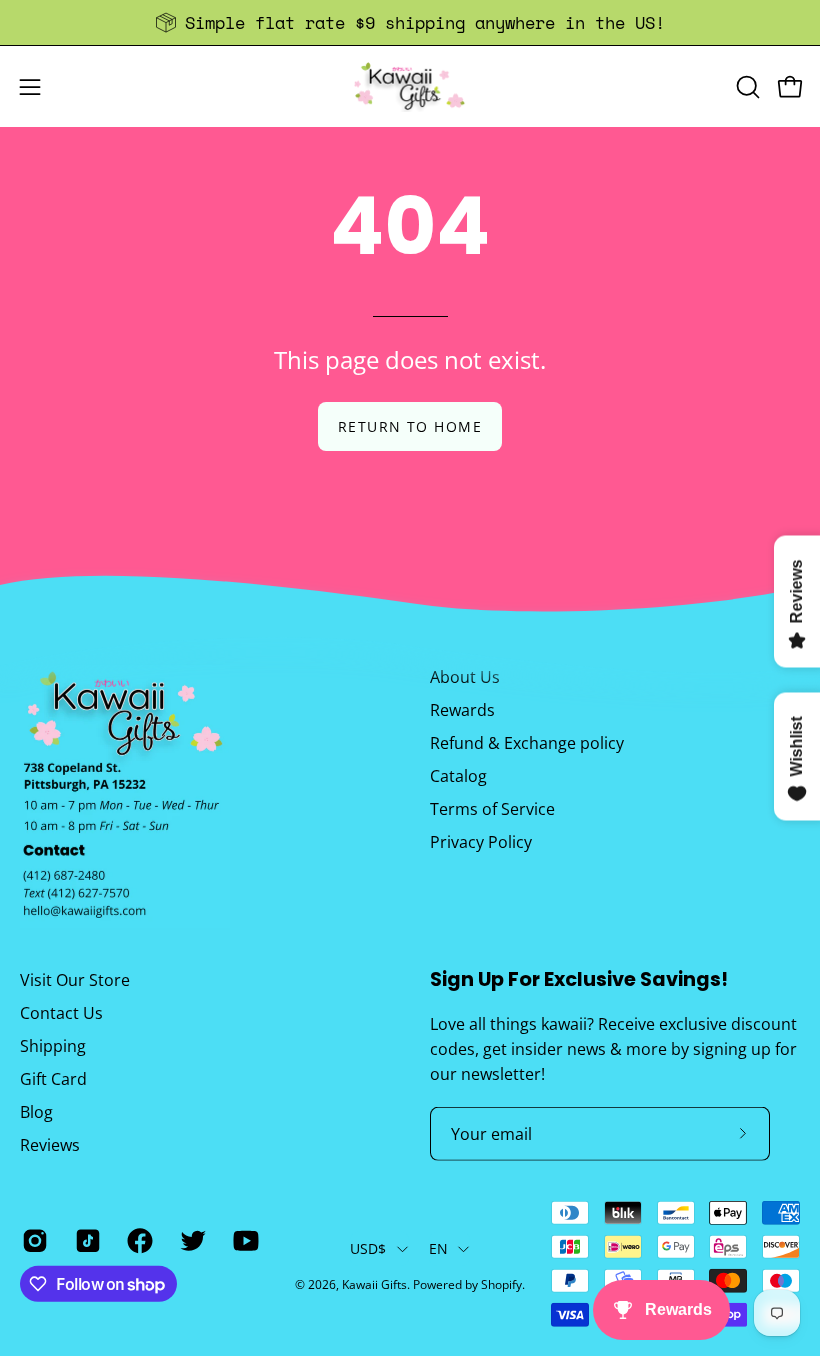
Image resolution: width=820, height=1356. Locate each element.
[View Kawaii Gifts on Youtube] (244, 1241)
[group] (410, 22)
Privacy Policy (481, 842)
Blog (36, 1111)
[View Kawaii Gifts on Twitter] (191, 1241)
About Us (465, 677)
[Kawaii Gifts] (410, 86)
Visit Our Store (75, 979)
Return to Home (410, 426)
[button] (746, 87)
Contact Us (61, 1012)
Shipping (53, 1045)
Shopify (501, 1284)
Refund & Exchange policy (527, 743)
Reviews (50, 1144)
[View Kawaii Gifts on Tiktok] (86, 1241)
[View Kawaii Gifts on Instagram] (33, 1241)
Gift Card (53, 1078)
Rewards (462, 710)
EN (439, 1248)
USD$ (368, 1248)
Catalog (458, 776)
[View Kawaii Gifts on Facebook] (138, 1241)
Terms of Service (492, 809)
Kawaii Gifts (374, 1284)
